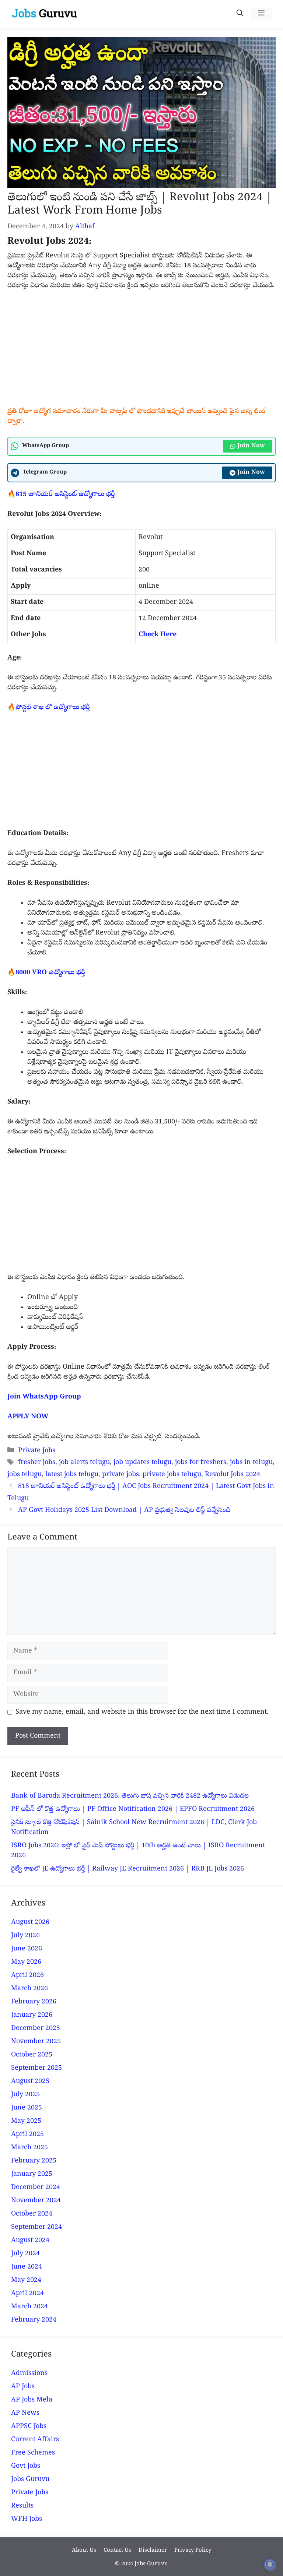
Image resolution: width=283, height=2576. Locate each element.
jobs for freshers (201, 1463)
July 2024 (25, 2254)
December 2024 (36, 2188)
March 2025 (29, 2148)
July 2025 (25, 2095)
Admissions (29, 2374)
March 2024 (29, 2307)
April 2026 (27, 1976)
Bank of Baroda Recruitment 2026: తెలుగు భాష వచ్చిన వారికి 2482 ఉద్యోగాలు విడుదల (130, 1796)
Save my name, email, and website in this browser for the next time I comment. (142, 1712)
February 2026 (34, 2002)
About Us (84, 2551)
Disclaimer (153, 2551)
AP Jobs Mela (32, 2400)
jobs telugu (25, 1475)
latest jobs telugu (72, 1475)
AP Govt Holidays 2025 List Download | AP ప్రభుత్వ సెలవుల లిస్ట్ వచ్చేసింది (125, 1511)
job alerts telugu (84, 1463)
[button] (240, 14)
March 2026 (29, 1989)
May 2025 (26, 2121)
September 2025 (36, 2068)
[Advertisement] (141, 352)
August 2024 (30, 2241)
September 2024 (36, 2227)
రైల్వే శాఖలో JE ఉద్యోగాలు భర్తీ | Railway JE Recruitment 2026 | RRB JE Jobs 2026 (127, 1869)
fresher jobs (37, 1463)
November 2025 (36, 2042)
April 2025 (27, 2135)
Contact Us (117, 2551)
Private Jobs (37, 1451)
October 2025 (32, 2055)
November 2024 (36, 2201)
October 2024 (32, 2214)
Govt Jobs (26, 2466)
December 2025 (36, 2029)
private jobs (120, 1475)
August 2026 (30, 1923)
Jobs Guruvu (30, 2480)
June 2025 (27, 2108)
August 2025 (30, 2082)
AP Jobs (23, 2387)
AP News (25, 2413)
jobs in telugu (251, 1463)
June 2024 (27, 2267)
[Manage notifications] (270, 2565)
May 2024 (26, 2281)
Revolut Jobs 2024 (233, 1475)
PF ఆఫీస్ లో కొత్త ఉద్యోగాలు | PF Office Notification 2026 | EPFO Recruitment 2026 (133, 1810)
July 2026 (25, 1936)
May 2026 (26, 1962)
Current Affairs (35, 2440)
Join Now (251, 446)
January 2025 (32, 2174)
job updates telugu (142, 1463)
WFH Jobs (27, 2519)
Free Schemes (33, 2453)
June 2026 (27, 1949)
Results (22, 2506)
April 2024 (27, 2294)
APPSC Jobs (29, 2427)
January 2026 (32, 2015)
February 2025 (34, 2161)
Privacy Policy (193, 2551)
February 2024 (34, 2320)
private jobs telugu (172, 1475)
